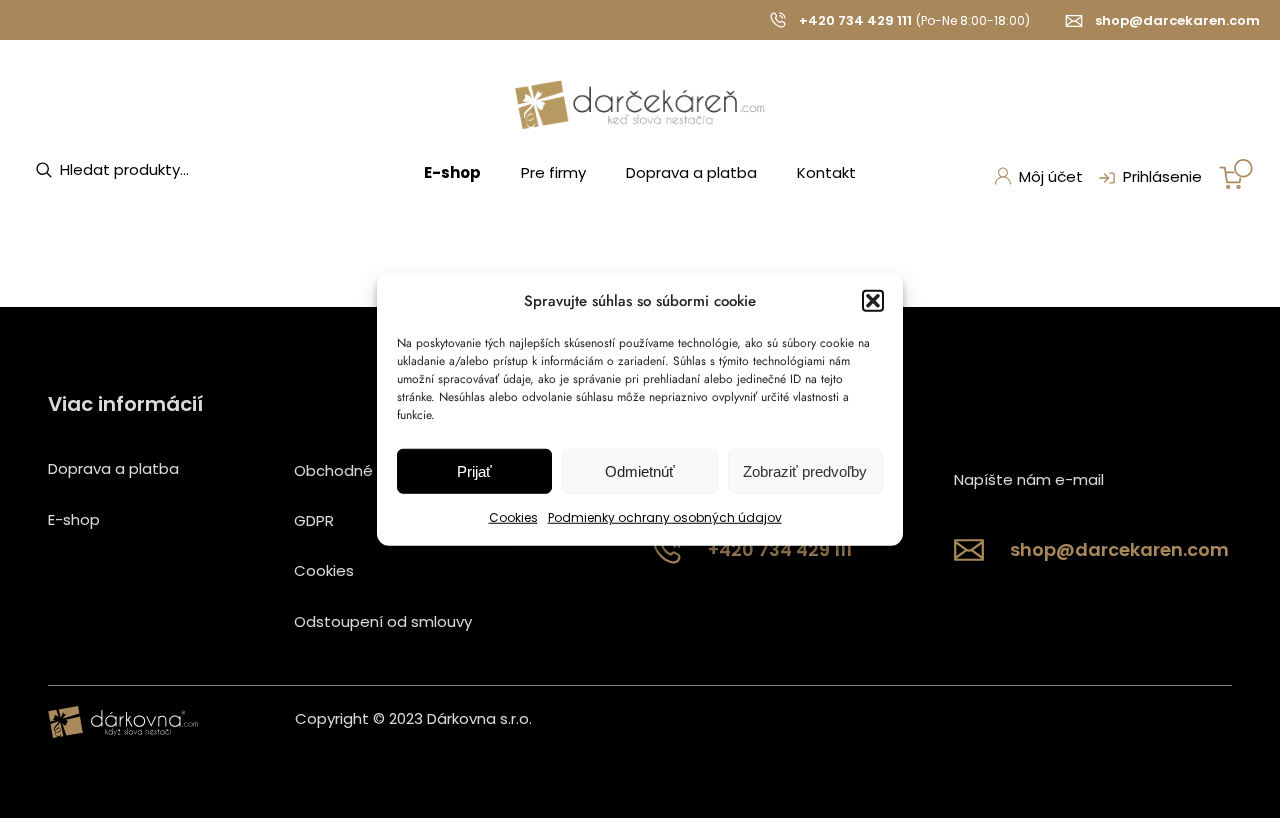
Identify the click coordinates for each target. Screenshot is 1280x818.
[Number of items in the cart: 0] (1236, 174)
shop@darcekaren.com (1177, 20)
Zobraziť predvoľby (805, 471)
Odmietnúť (640, 471)
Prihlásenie (1162, 176)
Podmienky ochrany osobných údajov (665, 517)
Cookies (513, 517)
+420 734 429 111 (855, 20)
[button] (873, 301)
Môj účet (1051, 176)
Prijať (474, 471)
